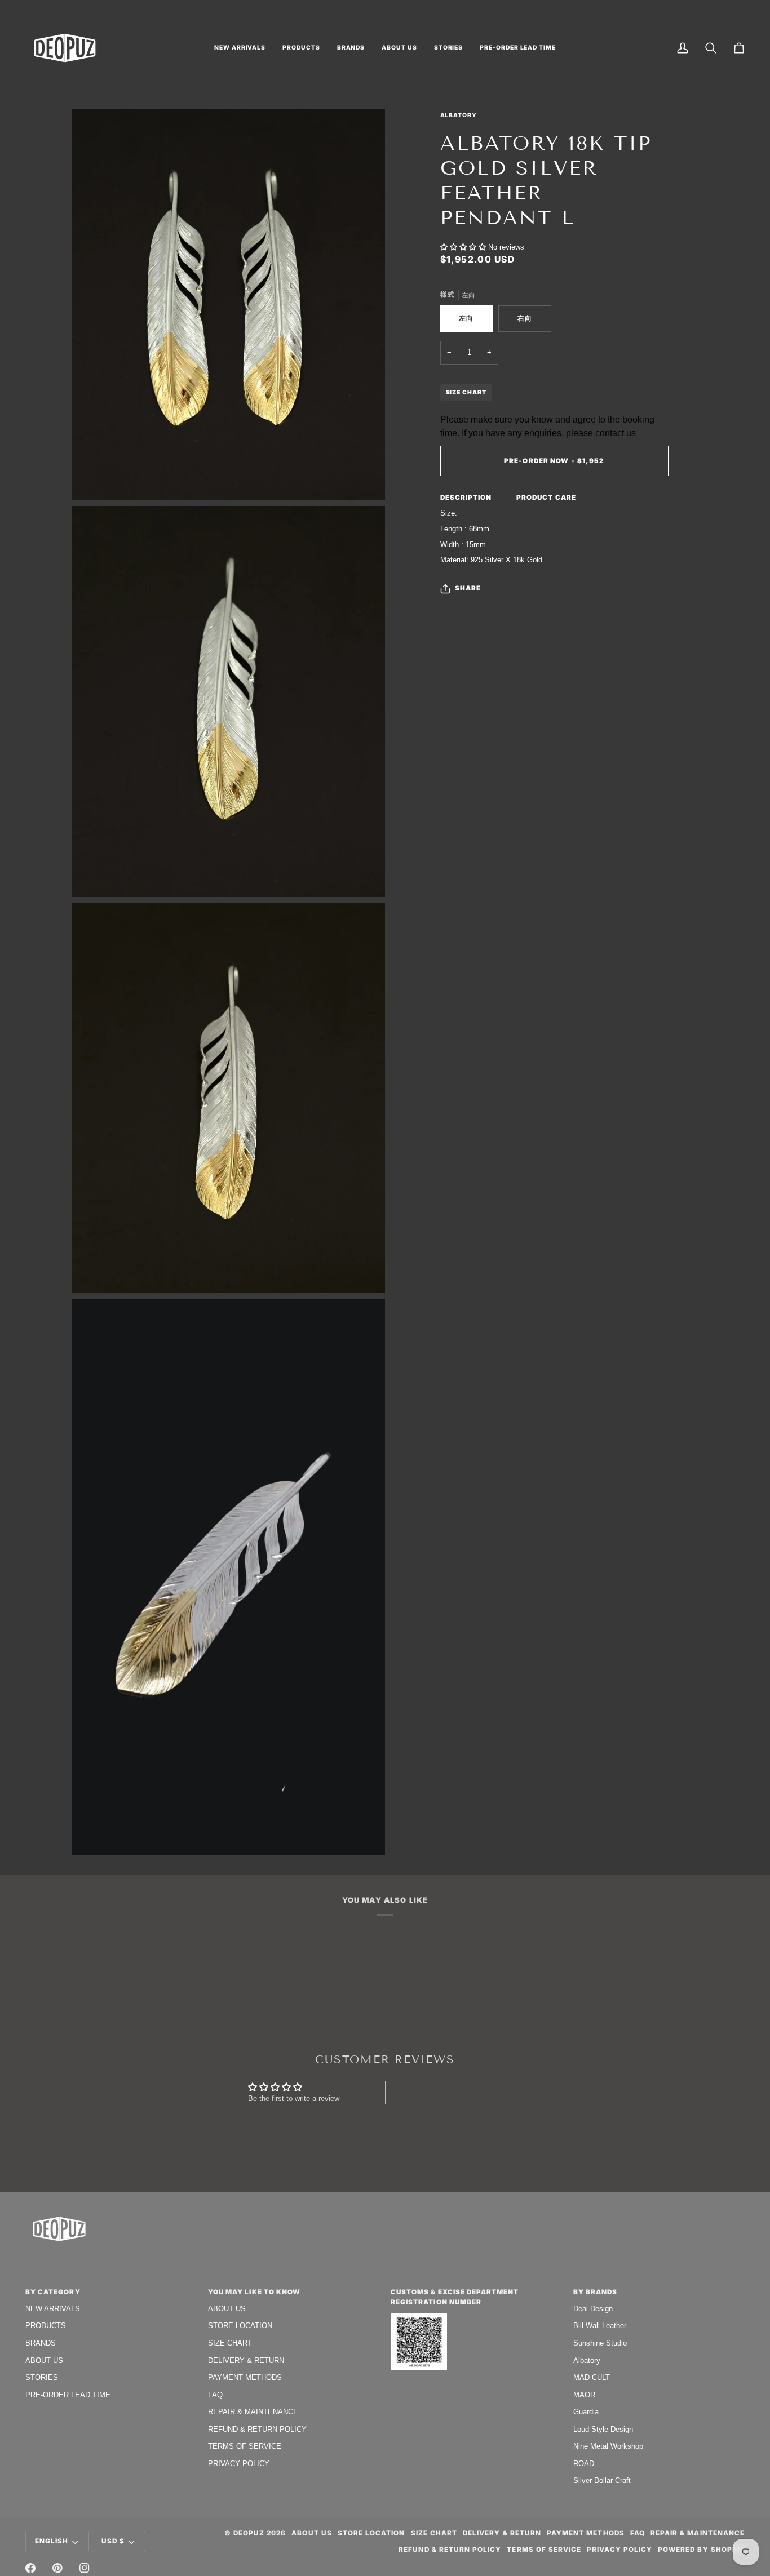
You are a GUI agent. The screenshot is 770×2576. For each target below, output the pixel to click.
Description (466, 498)
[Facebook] (30, 2568)
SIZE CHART (466, 392)
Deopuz (249, 2533)
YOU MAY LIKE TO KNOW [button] (254, 2292)
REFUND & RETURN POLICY (257, 2429)
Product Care (546, 498)
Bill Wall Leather (600, 2326)
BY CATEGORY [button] (53, 2292)
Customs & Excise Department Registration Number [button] (455, 2297)
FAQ (215, 2395)
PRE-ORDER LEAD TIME (68, 2395)
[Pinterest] (57, 2568)
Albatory (459, 115)
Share (468, 588)
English (52, 2541)
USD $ (113, 2541)
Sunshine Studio (600, 2343)
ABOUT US (44, 2360)
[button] (240, 48)
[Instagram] (85, 2568)
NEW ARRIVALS (53, 2309)
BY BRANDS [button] (595, 2292)
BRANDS (41, 2343)
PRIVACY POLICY (239, 2464)
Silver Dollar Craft (602, 2480)
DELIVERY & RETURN (246, 2360)
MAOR (584, 2395)
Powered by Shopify (701, 2550)
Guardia (586, 2412)
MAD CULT (592, 2377)
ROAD (584, 2464)
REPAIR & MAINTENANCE (253, 2412)
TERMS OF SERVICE (245, 2446)
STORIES (42, 2377)
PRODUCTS (46, 2326)
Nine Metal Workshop (608, 2446)
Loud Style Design (603, 2429)
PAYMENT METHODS (245, 2377)
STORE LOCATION (240, 2326)
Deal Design (593, 2309)
